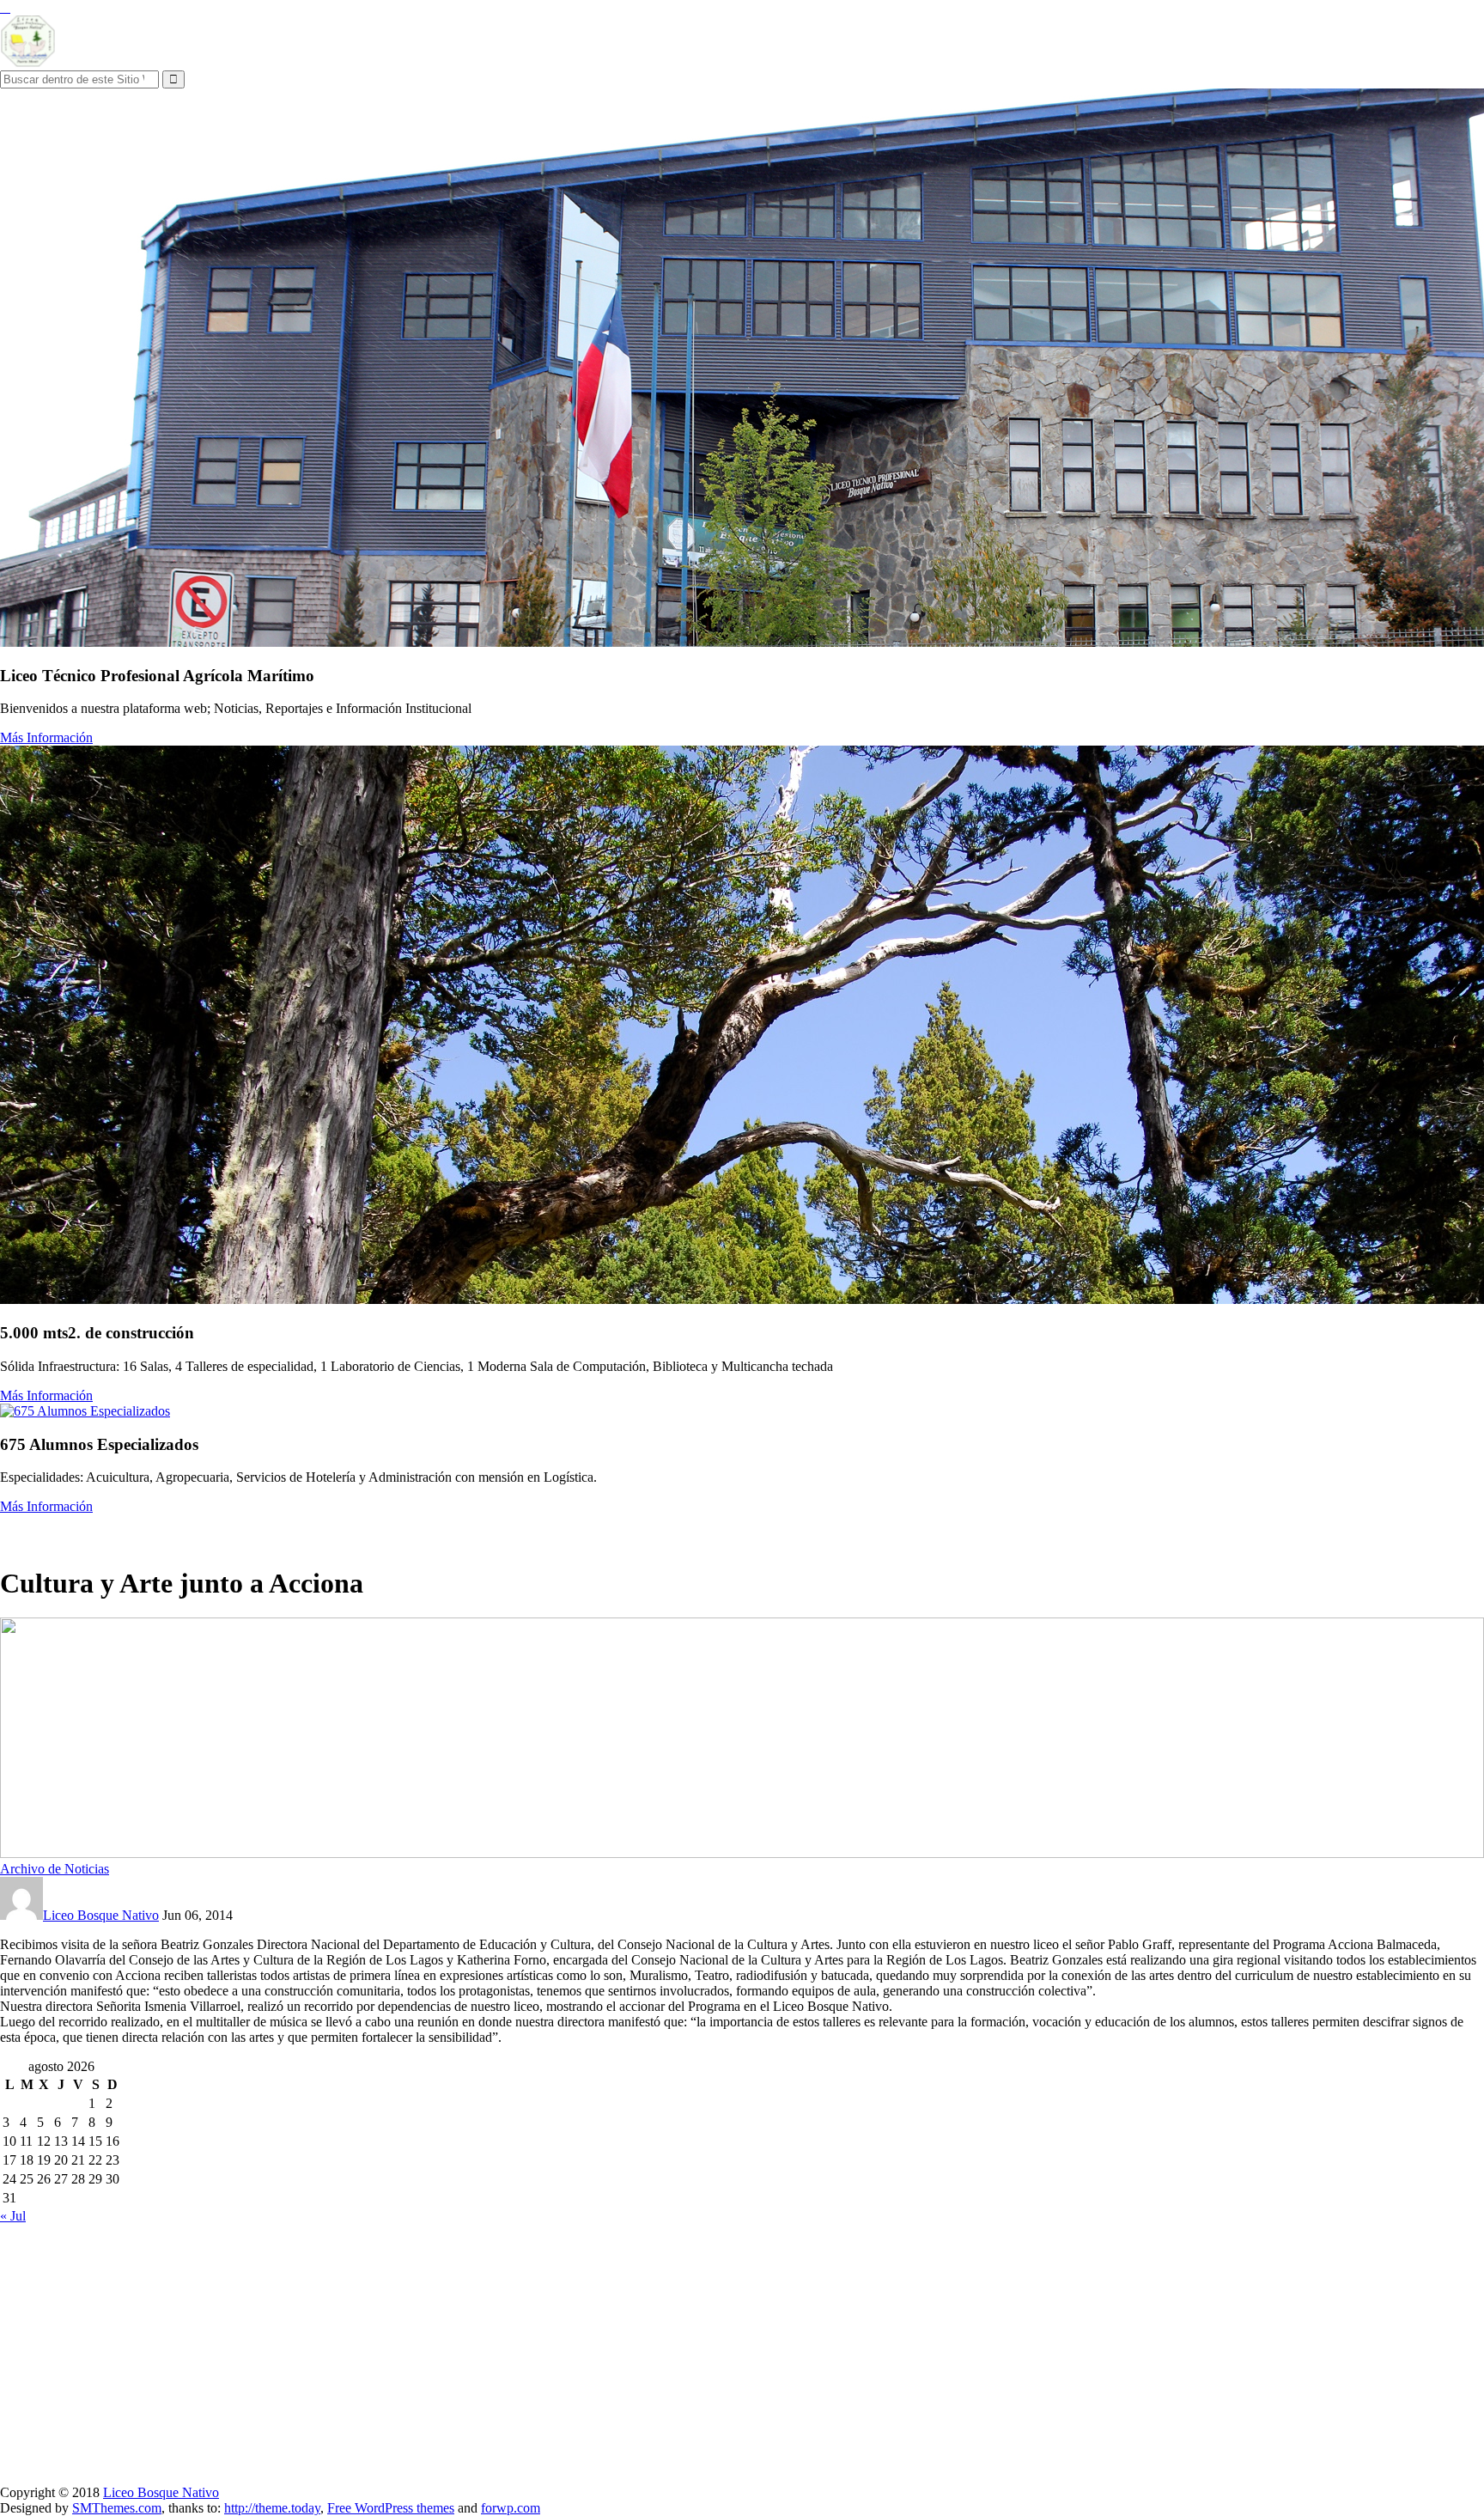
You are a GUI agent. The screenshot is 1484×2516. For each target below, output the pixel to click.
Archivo (315, 1531)
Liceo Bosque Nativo (101, 1915)
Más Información (46, 737)
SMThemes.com (117, 2508)
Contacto (474, 1531)
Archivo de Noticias (55, 1869)
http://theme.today (272, 2508)
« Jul (13, 2216)
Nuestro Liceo (43, 1531)
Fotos (365, 1531)
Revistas (416, 1531)
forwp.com (511, 2508)
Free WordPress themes (391, 2508)
